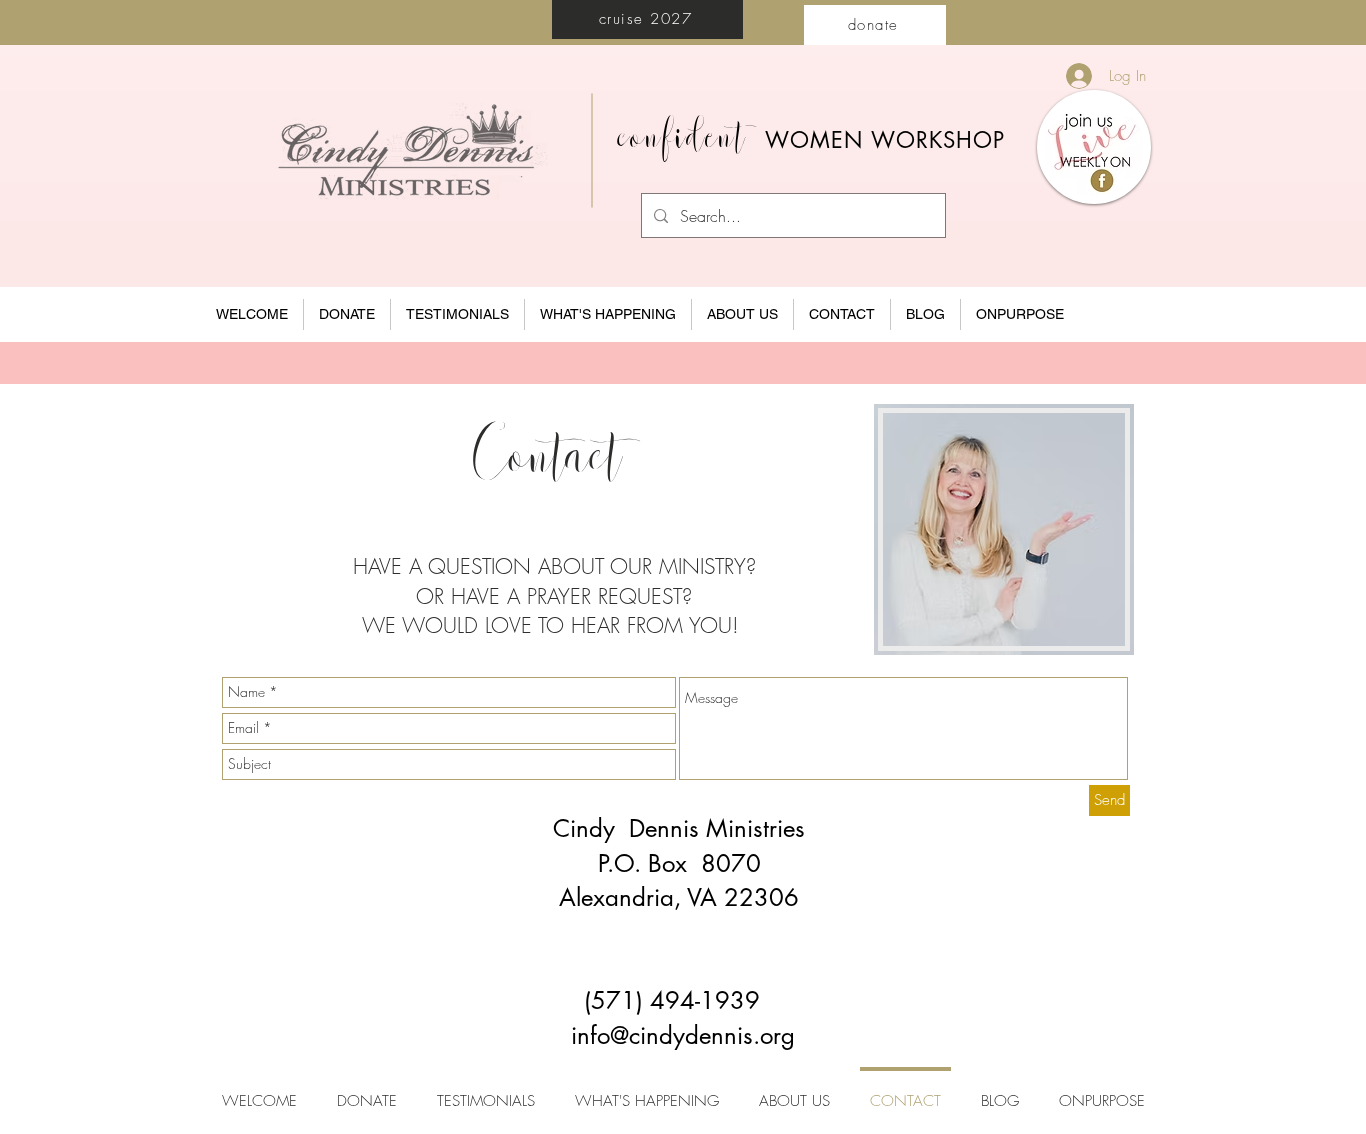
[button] (742, 314)
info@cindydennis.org (683, 1035)
